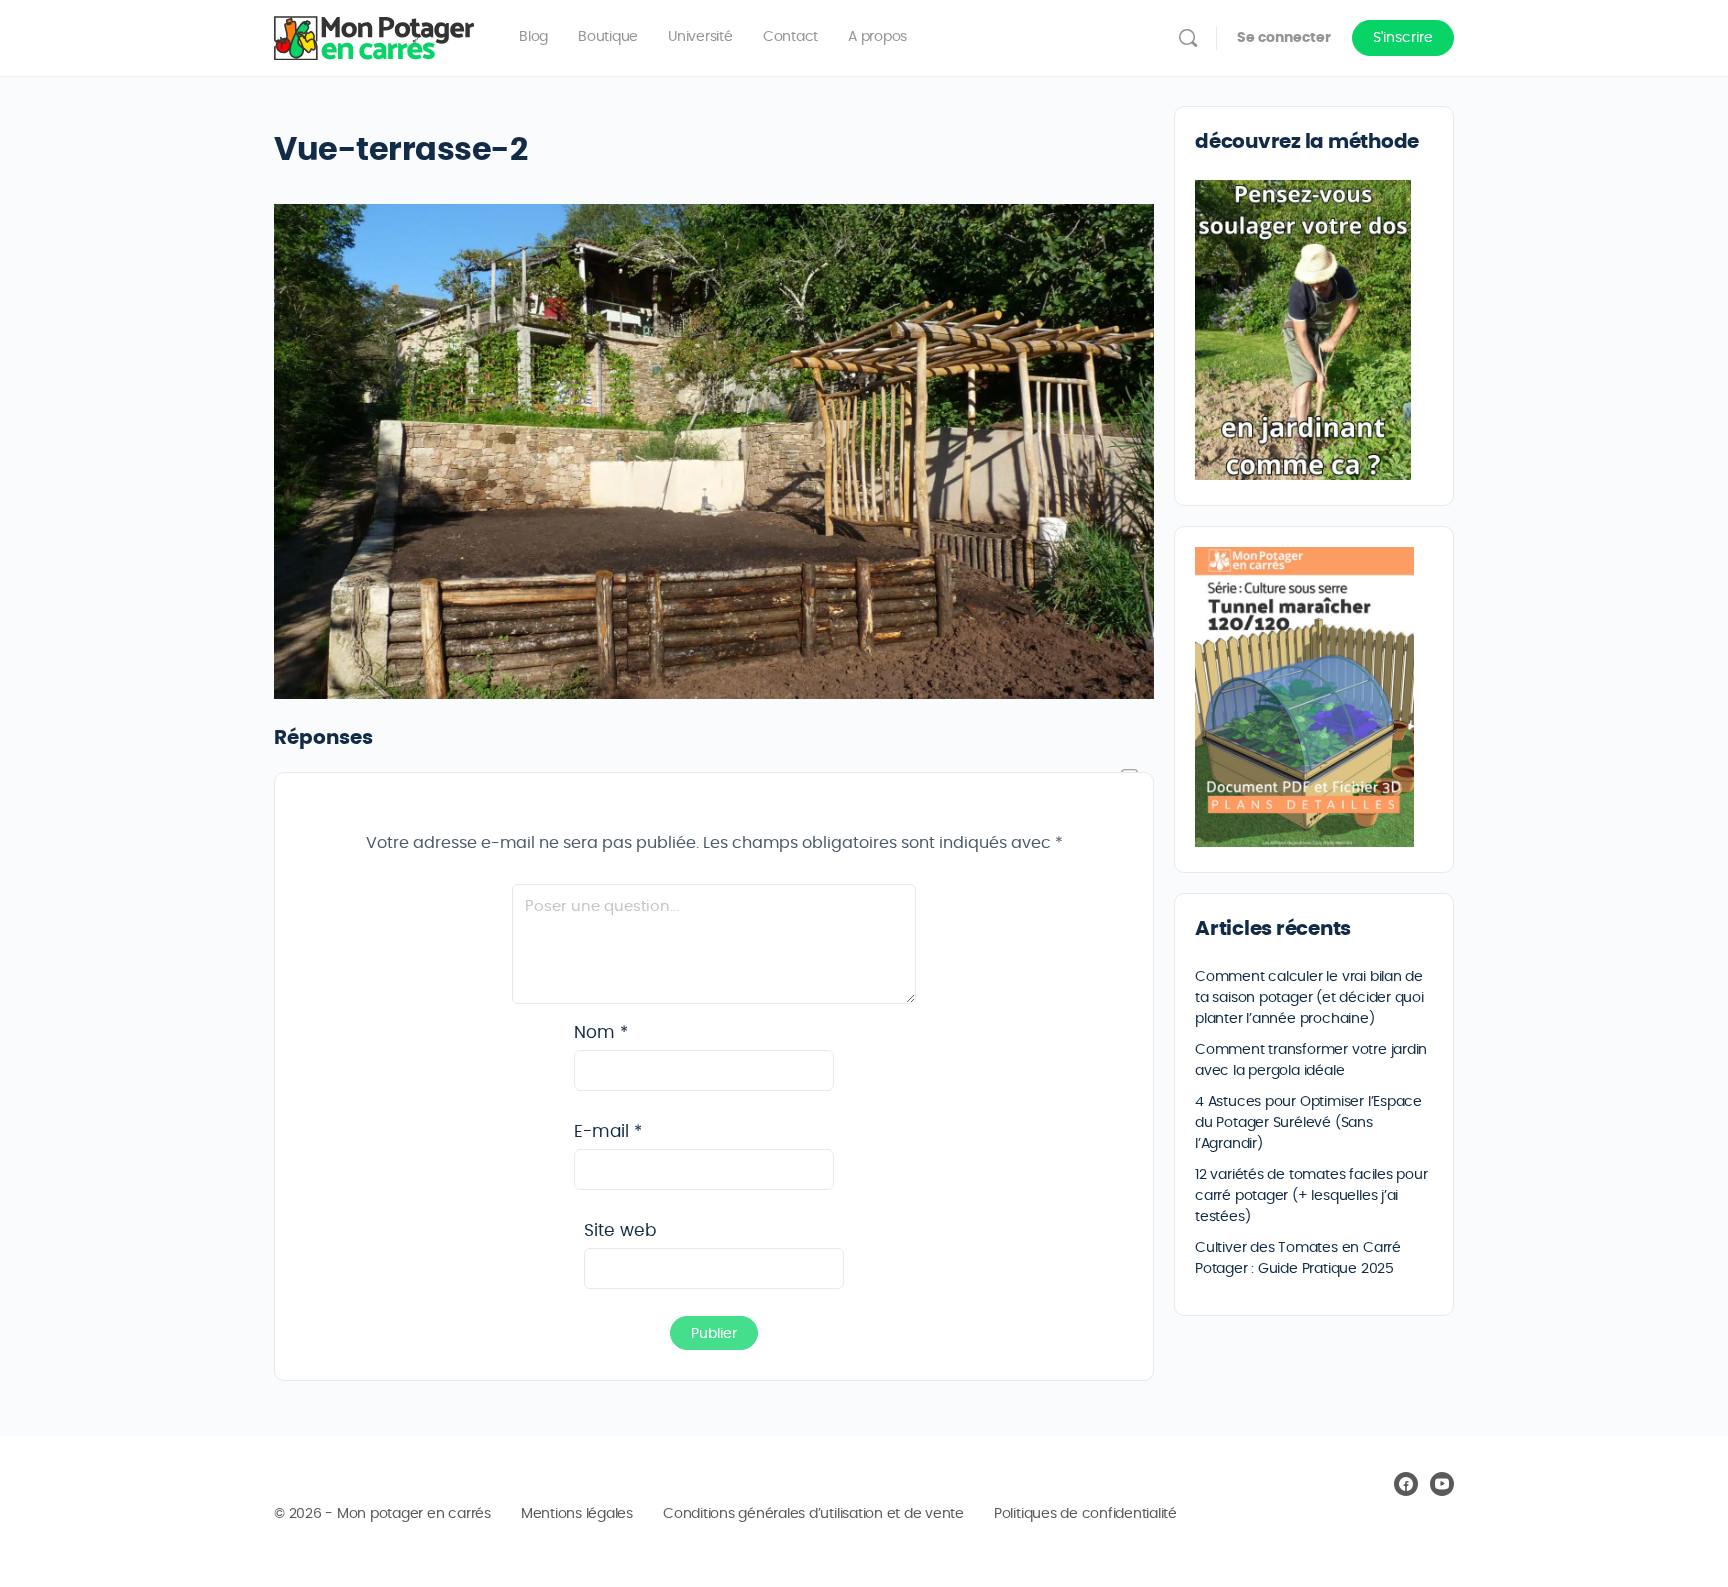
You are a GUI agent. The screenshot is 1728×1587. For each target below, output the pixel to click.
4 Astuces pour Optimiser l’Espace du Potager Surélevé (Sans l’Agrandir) (1308, 1123)
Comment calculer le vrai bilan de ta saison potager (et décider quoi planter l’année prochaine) (1309, 998)
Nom (601, 1032)
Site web (620, 1230)
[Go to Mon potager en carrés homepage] (374, 34)
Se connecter (1284, 38)
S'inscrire (1403, 38)
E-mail (608, 1131)
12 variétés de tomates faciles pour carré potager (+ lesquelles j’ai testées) (1311, 1196)
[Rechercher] (1188, 38)
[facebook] (1406, 1484)
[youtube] (1442, 1484)
